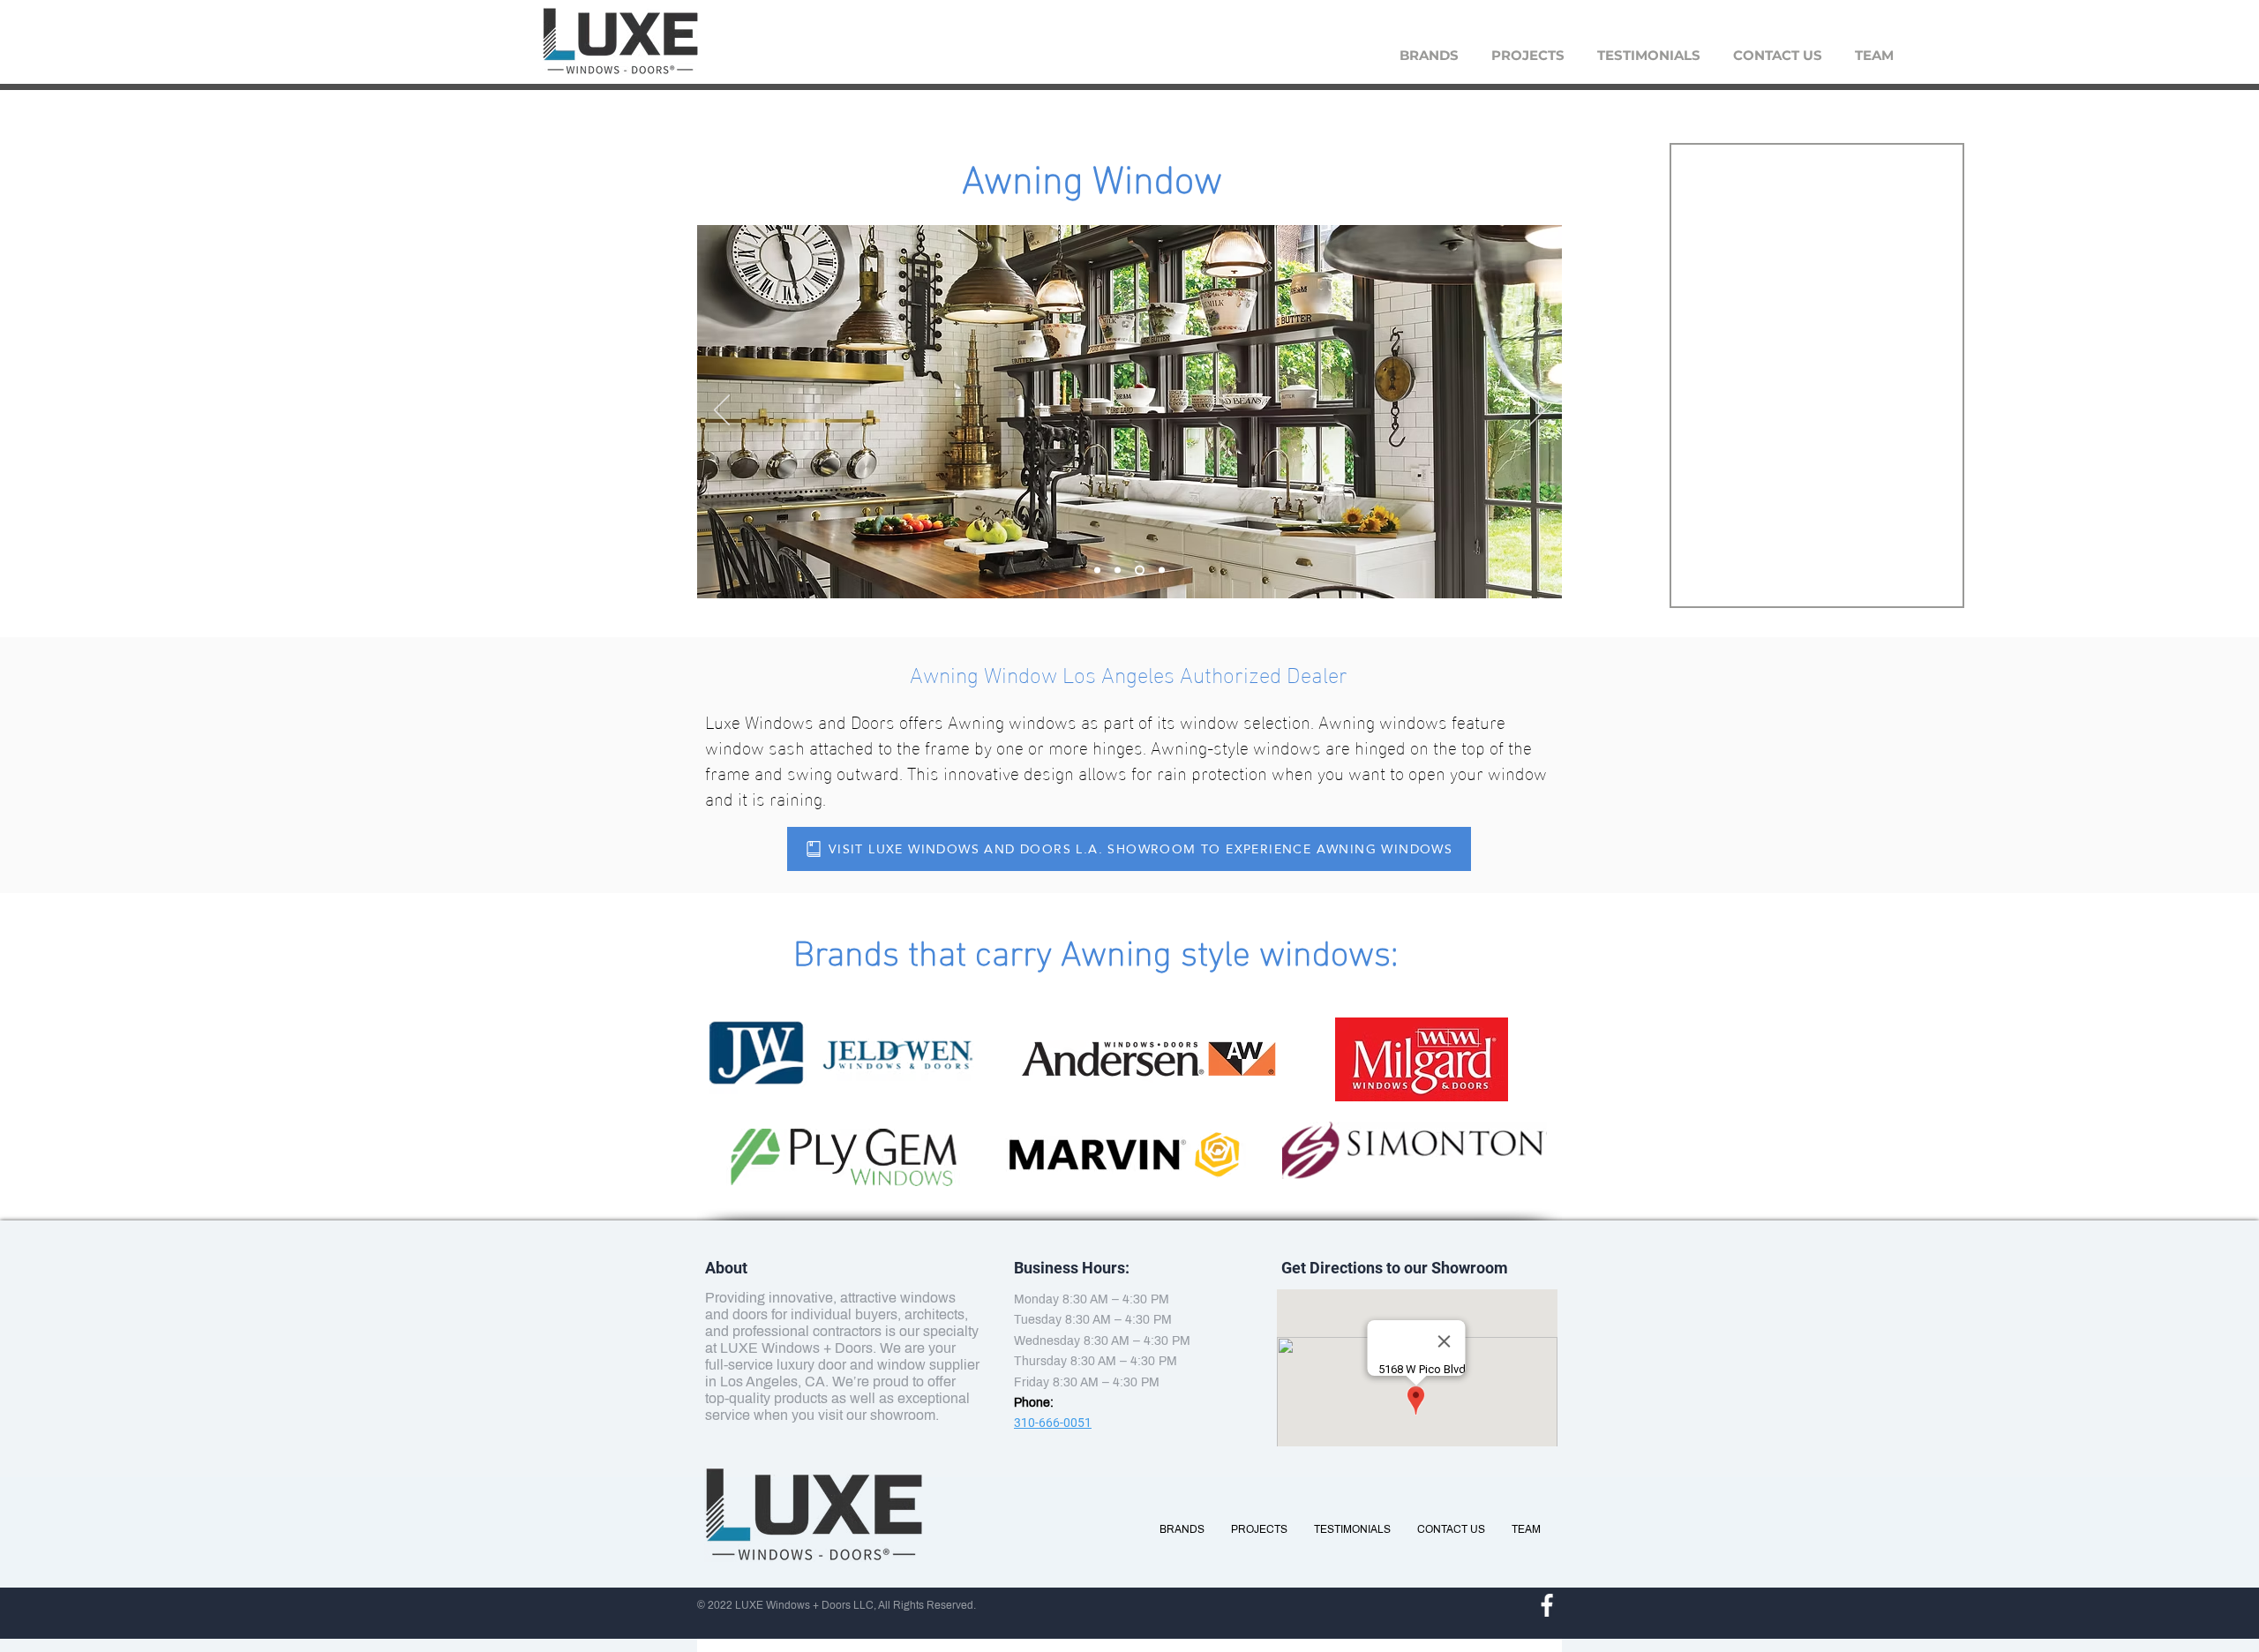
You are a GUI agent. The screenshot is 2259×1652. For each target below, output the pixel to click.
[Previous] (722, 411)
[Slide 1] (1140, 571)
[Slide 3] (1097, 571)
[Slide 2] (1118, 571)
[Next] (1537, 411)
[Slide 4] (1162, 571)
